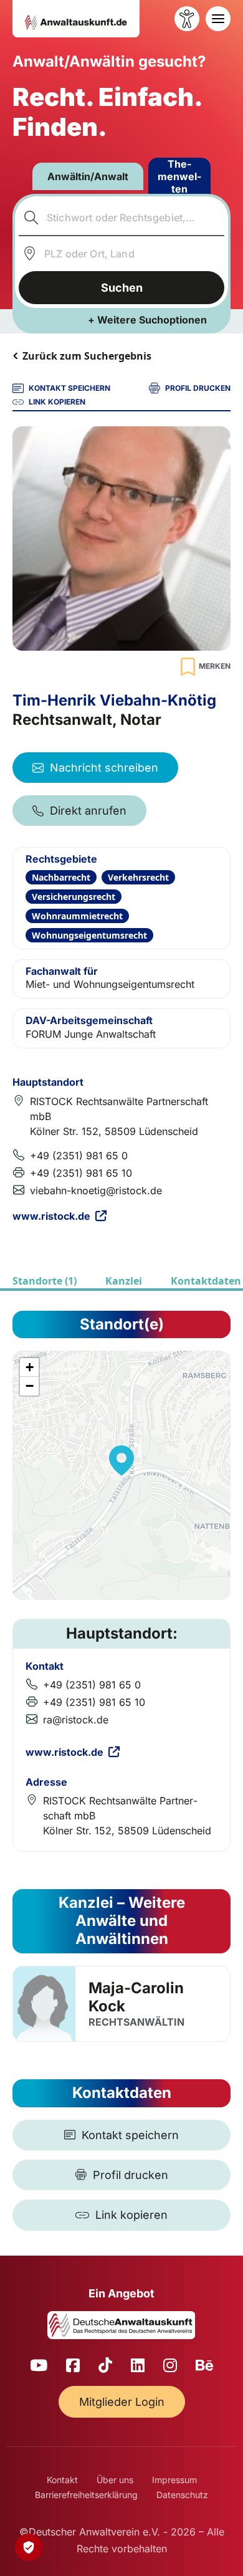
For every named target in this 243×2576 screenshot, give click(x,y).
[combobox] (122, 218)
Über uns (115, 2480)
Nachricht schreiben (104, 768)
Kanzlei (124, 1281)
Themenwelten (179, 176)
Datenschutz (182, 2495)
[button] (121, 1460)
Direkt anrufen (88, 811)
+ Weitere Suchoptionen (147, 320)
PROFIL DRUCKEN (198, 388)
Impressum (174, 2480)
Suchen (122, 288)
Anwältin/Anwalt (88, 176)
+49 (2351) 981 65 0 (79, 1156)
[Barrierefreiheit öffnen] (187, 19)
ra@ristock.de (76, 1720)
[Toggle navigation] (218, 19)
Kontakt (62, 2480)
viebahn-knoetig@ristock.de (96, 1190)
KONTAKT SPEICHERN (69, 388)
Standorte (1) (45, 1281)
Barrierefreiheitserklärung (86, 2495)
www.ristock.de (51, 1216)
